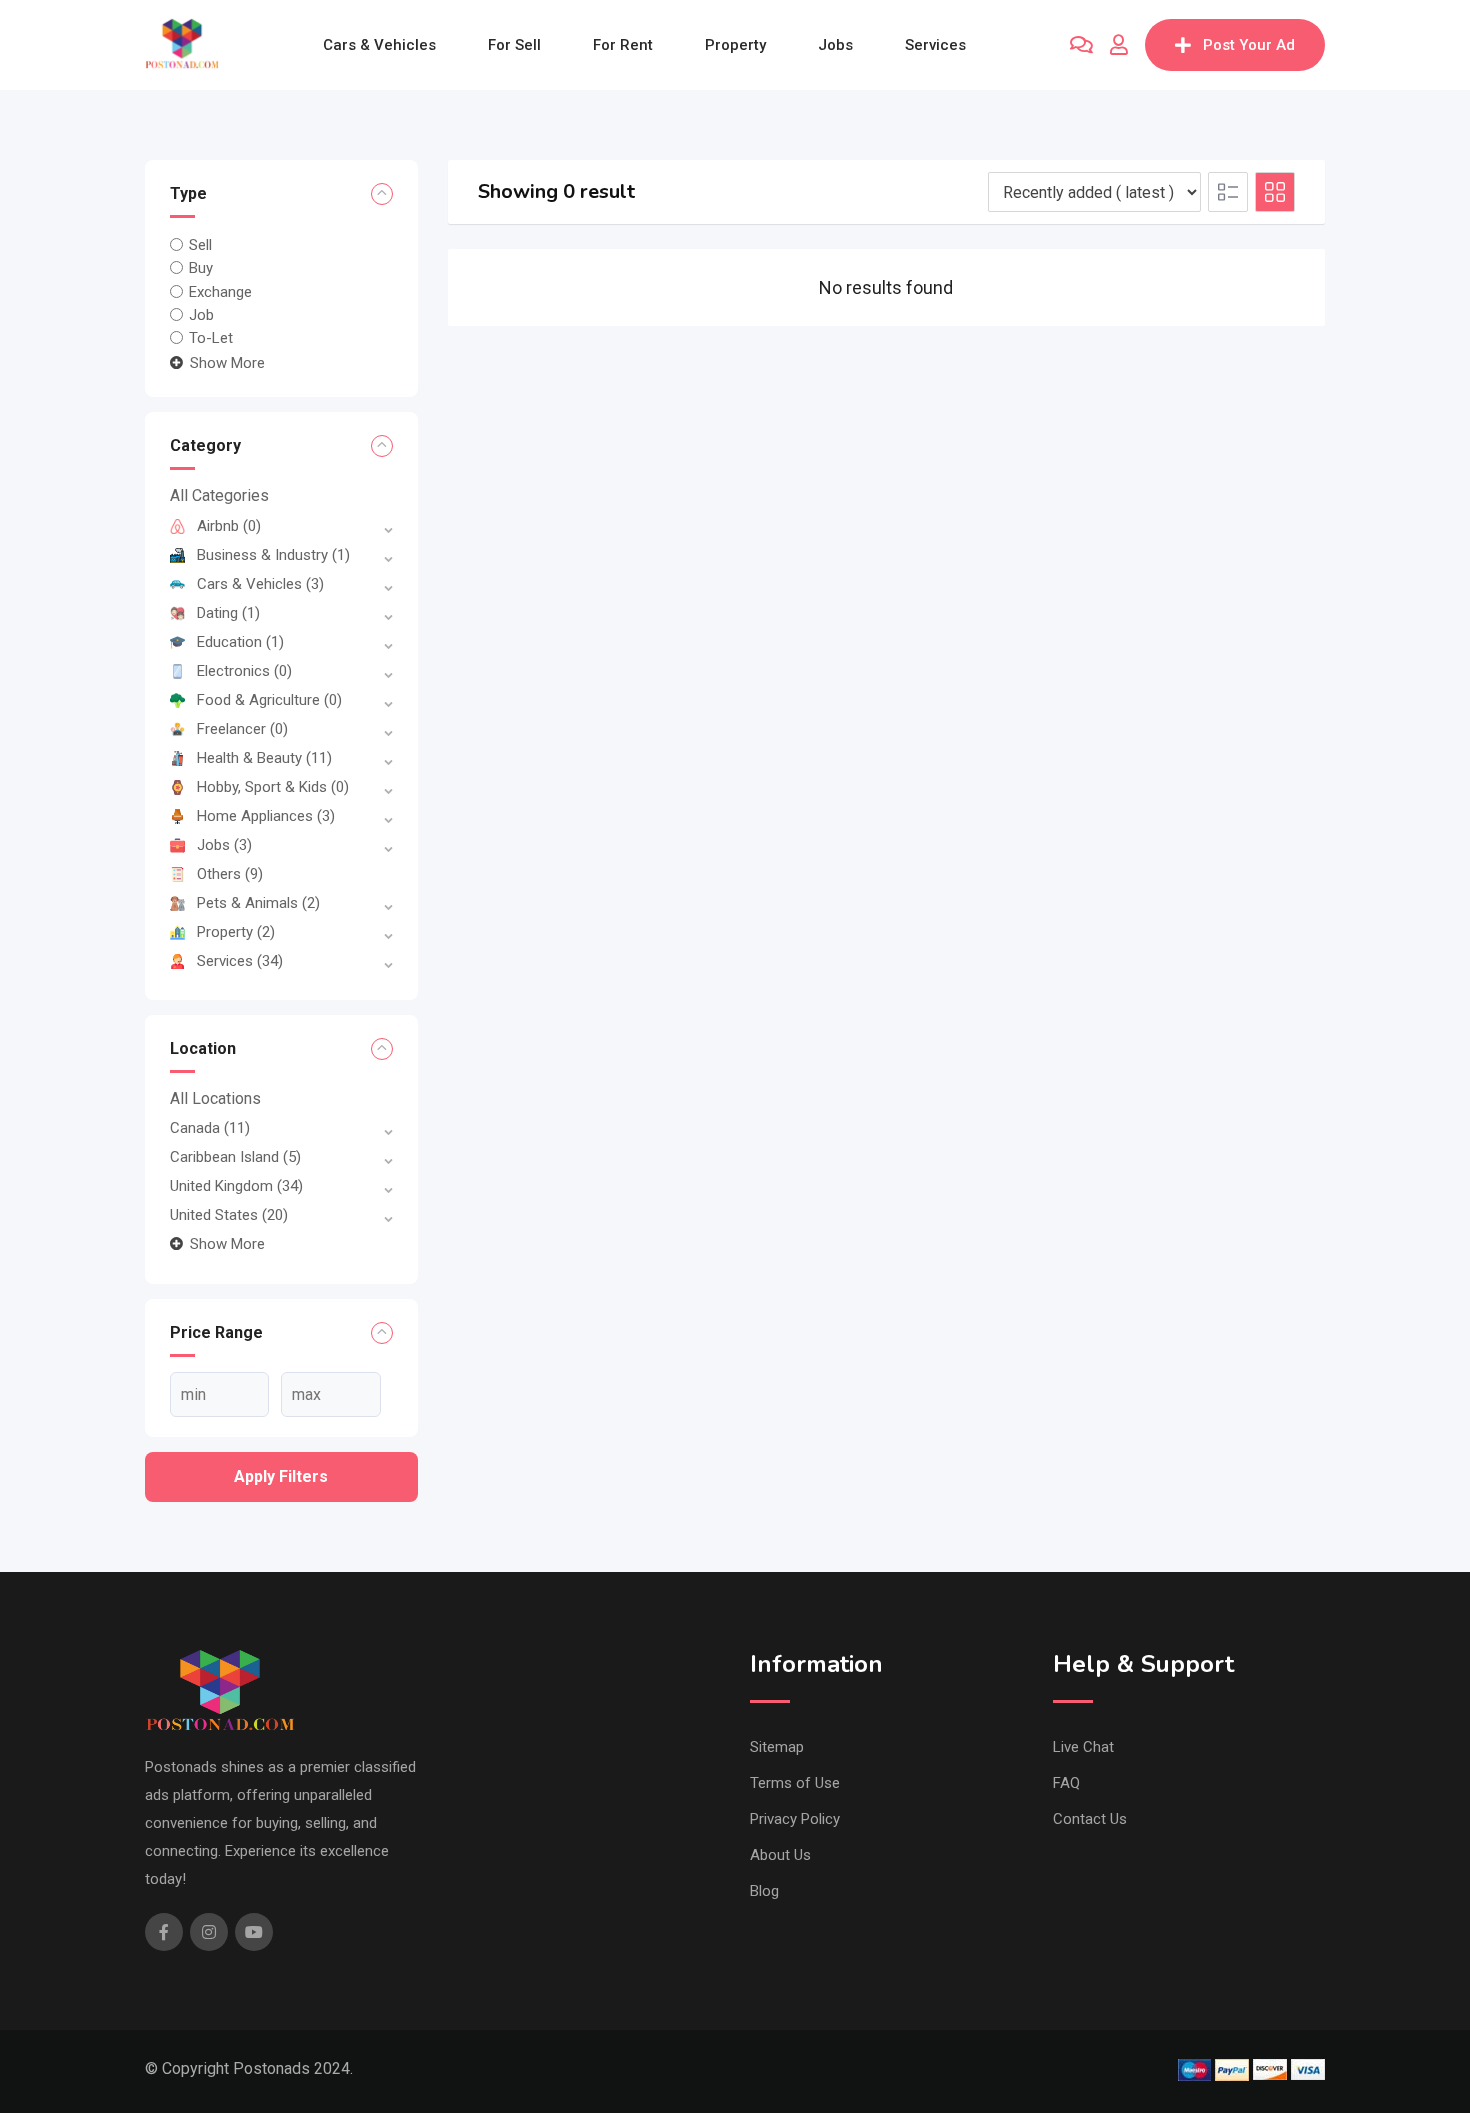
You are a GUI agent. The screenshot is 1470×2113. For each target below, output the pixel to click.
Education (240, 642)
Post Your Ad (1249, 45)
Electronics (244, 671)
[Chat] (1081, 45)
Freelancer (242, 729)
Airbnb (229, 526)
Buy (201, 268)
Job (201, 315)
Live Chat (1083, 1747)
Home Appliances (266, 816)
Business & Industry (273, 555)
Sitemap (777, 1747)
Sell (200, 245)
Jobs (835, 45)
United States (229, 1215)
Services (935, 45)
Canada (210, 1128)
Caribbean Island (235, 1157)
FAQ (1066, 1783)
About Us (780, 1855)
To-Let (211, 338)
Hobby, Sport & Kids (273, 787)
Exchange (220, 291)
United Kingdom (236, 1186)
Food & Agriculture (269, 700)
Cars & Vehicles (379, 45)
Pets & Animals (258, 903)
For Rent (623, 45)
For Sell (514, 45)
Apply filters (281, 1476)
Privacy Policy (795, 1819)
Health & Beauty (264, 758)
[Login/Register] (1119, 45)
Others (230, 874)
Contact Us (1090, 1819)
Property (735, 45)
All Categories (219, 495)
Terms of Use (795, 1783)
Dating (228, 613)
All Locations (215, 1098)
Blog (764, 1891)
